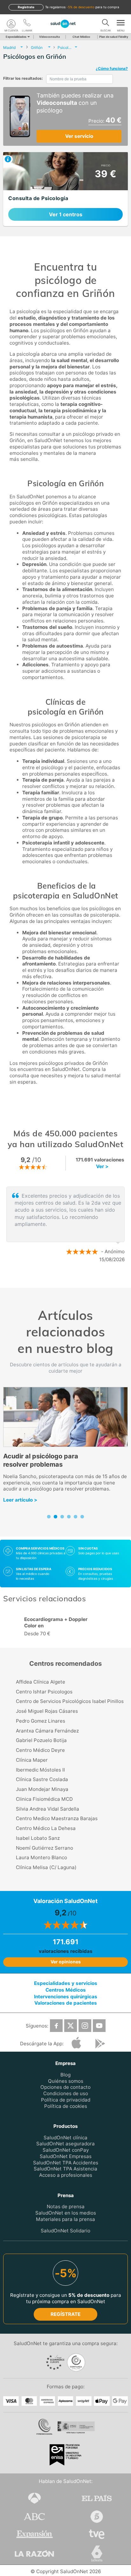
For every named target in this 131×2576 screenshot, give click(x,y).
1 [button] (59, 1280)
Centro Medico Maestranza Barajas (57, 1818)
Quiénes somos (66, 2081)
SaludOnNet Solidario (65, 2231)
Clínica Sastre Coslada (42, 1779)
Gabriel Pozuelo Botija (41, 1740)
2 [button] (69, 1280)
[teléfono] (27, 24)
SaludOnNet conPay (66, 2150)
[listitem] (65, 189)
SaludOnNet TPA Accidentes (66, 2163)
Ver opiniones (66, 1962)
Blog (65, 2075)
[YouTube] (99, 2026)
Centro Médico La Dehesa (46, 1828)
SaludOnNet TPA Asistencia (65, 2169)
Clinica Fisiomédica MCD (44, 1799)
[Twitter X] (71, 2026)
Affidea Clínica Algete (41, 1682)
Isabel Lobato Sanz (38, 1838)
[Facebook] (56, 2026)
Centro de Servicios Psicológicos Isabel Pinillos (70, 1701)
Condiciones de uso (66, 2094)
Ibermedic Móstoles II (40, 1770)
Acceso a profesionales (66, 2175)
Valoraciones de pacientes (66, 2003)
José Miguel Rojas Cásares (47, 1711)
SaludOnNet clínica (65, 2138)
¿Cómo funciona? (112, 68)
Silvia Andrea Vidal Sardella (48, 1809)
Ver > (102, 1166)
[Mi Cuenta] (11, 24)
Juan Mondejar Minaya (42, 1789)
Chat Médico (81, 37)
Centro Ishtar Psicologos (44, 1692)
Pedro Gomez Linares (41, 1721)
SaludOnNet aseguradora (65, 2144)
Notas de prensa (66, 2207)
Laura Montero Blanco (41, 1857)
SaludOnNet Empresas (66, 2156)
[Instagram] (85, 2026)
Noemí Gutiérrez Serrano (45, 1848)
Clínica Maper (32, 1760)
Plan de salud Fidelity (114, 37)
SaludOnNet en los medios (66, 2213)
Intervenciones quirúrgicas (66, 1997)
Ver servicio (79, 136)
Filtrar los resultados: (23, 78)
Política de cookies (66, 2106)
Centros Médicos (66, 1990)
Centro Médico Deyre (40, 1750)
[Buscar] (106, 24)
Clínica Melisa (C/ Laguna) (46, 1867)
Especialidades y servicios (66, 1983)
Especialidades (16, 37)
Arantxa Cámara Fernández (47, 1731)
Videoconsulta (49, 37)
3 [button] (78, 1280)
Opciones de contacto (65, 2087)
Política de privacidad (66, 2100)
